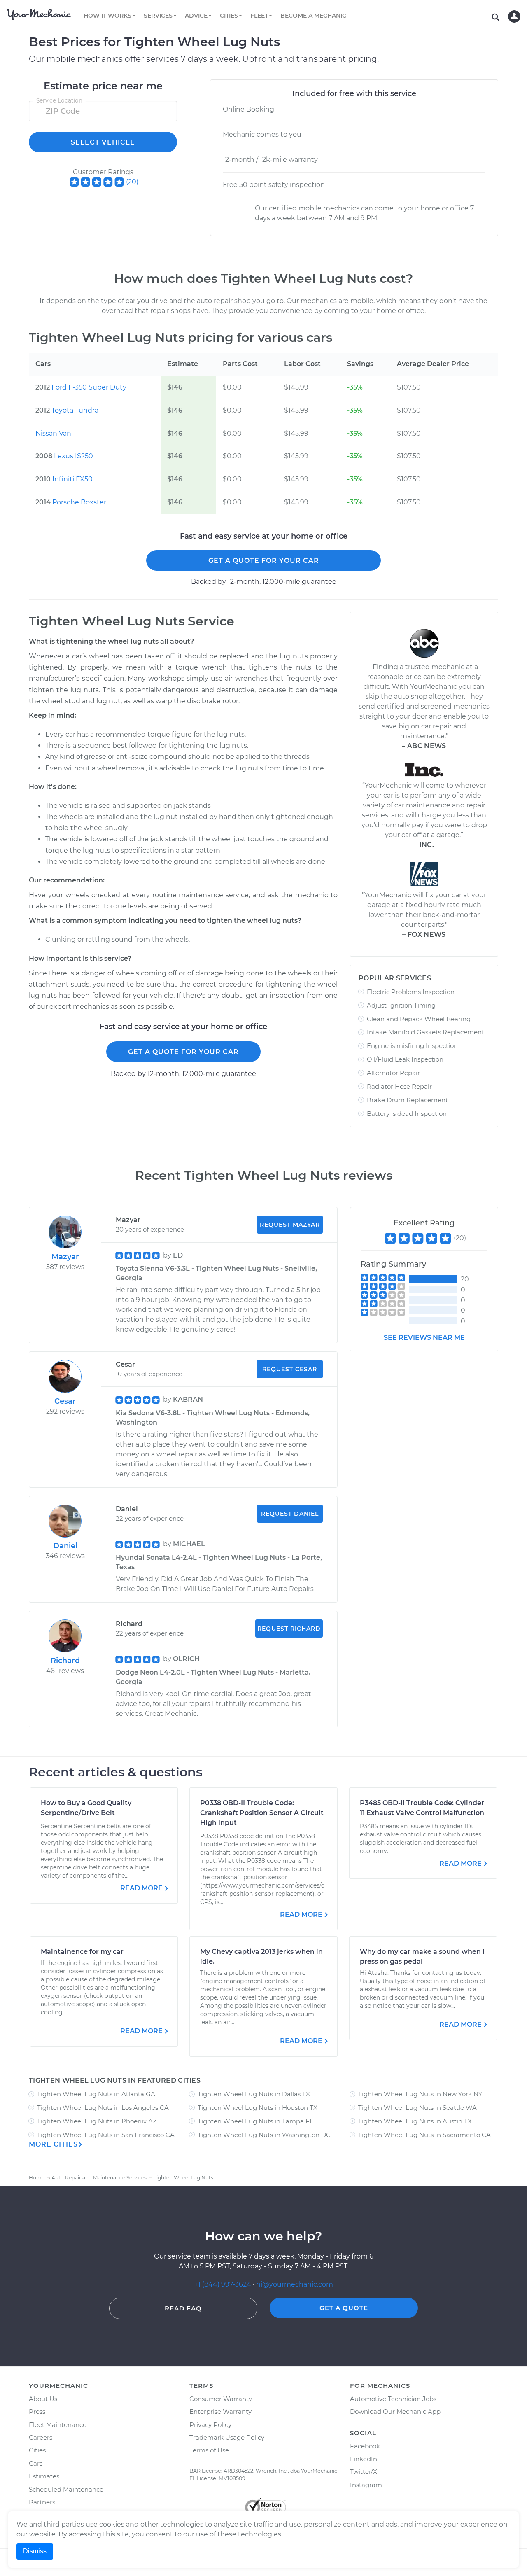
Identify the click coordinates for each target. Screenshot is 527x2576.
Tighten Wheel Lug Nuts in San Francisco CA (106, 2135)
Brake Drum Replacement (407, 1100)
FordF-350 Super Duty (89, 387)
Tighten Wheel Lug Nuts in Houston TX (258, 2108)
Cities (37, 2450)
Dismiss (35, 2551)
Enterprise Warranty (220, 2411)
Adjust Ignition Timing (401, 1005)
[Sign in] (514, 16)
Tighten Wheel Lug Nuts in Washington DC (264, 2135)
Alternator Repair (393, 1073)
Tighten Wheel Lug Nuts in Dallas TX (254, 2094)
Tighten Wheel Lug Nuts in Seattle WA (417, 2108)
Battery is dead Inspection (407, 1114)
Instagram (366, 2485)
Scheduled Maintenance (66, 2489)
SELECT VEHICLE (103, 142)
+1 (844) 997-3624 (223, 2284)
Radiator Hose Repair (399, 1086)
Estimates (44, 2476)
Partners (42, 2502)
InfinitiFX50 (72, 479)
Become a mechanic (313, 16)
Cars (36, 2463)
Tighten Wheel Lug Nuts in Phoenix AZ (97, 2121)
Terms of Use (209, 2450)
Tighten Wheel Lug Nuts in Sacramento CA (424, 2135)
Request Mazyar (290, 1225)
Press (37, 2411)
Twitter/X (364, 2472)
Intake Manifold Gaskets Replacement (426, 1032)
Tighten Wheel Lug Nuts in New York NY (420, 2094)
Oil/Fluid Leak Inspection (405, 1059)
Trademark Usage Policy (227, 2437)
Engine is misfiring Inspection (412, 1046)
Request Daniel (290, 1514)
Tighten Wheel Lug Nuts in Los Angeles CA (103, 2108)
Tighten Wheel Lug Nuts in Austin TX (415, 2121)
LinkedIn (364, 2459)
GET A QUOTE (344, 2308)
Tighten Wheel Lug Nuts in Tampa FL (255, 2121)
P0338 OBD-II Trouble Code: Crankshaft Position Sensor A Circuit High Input (262, 1813)
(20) (132, 182)
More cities (53, 2144)
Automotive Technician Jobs (393, 2399)
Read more (141, 1888)
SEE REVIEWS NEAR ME (424, 1338)
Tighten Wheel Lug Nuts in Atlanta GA (96, 2094)
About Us (43, 2399)
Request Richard (289, 1629)
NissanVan (53, 433)
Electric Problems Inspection (411, 992)
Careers (41, 2437)
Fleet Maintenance (58, 2425)
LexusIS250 (73, 456)
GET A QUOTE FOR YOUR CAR (264, 561)
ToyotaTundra (75, 410)
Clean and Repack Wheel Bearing (419, 1019)
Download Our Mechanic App (395, 2411)
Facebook (365, 2446)
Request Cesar (290, 1369)
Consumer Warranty (221, 2399)
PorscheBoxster (79, 502)
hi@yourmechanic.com (295, 2284)
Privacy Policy (210, 2425)
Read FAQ (183, 2308)
